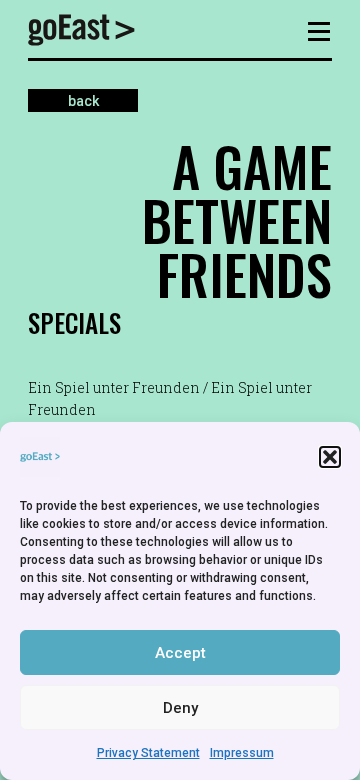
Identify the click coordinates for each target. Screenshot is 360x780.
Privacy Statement (148, 753)
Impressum (242, 753)
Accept (180, 653)
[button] (330, 457)
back (83, 100)
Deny (180, 708)
